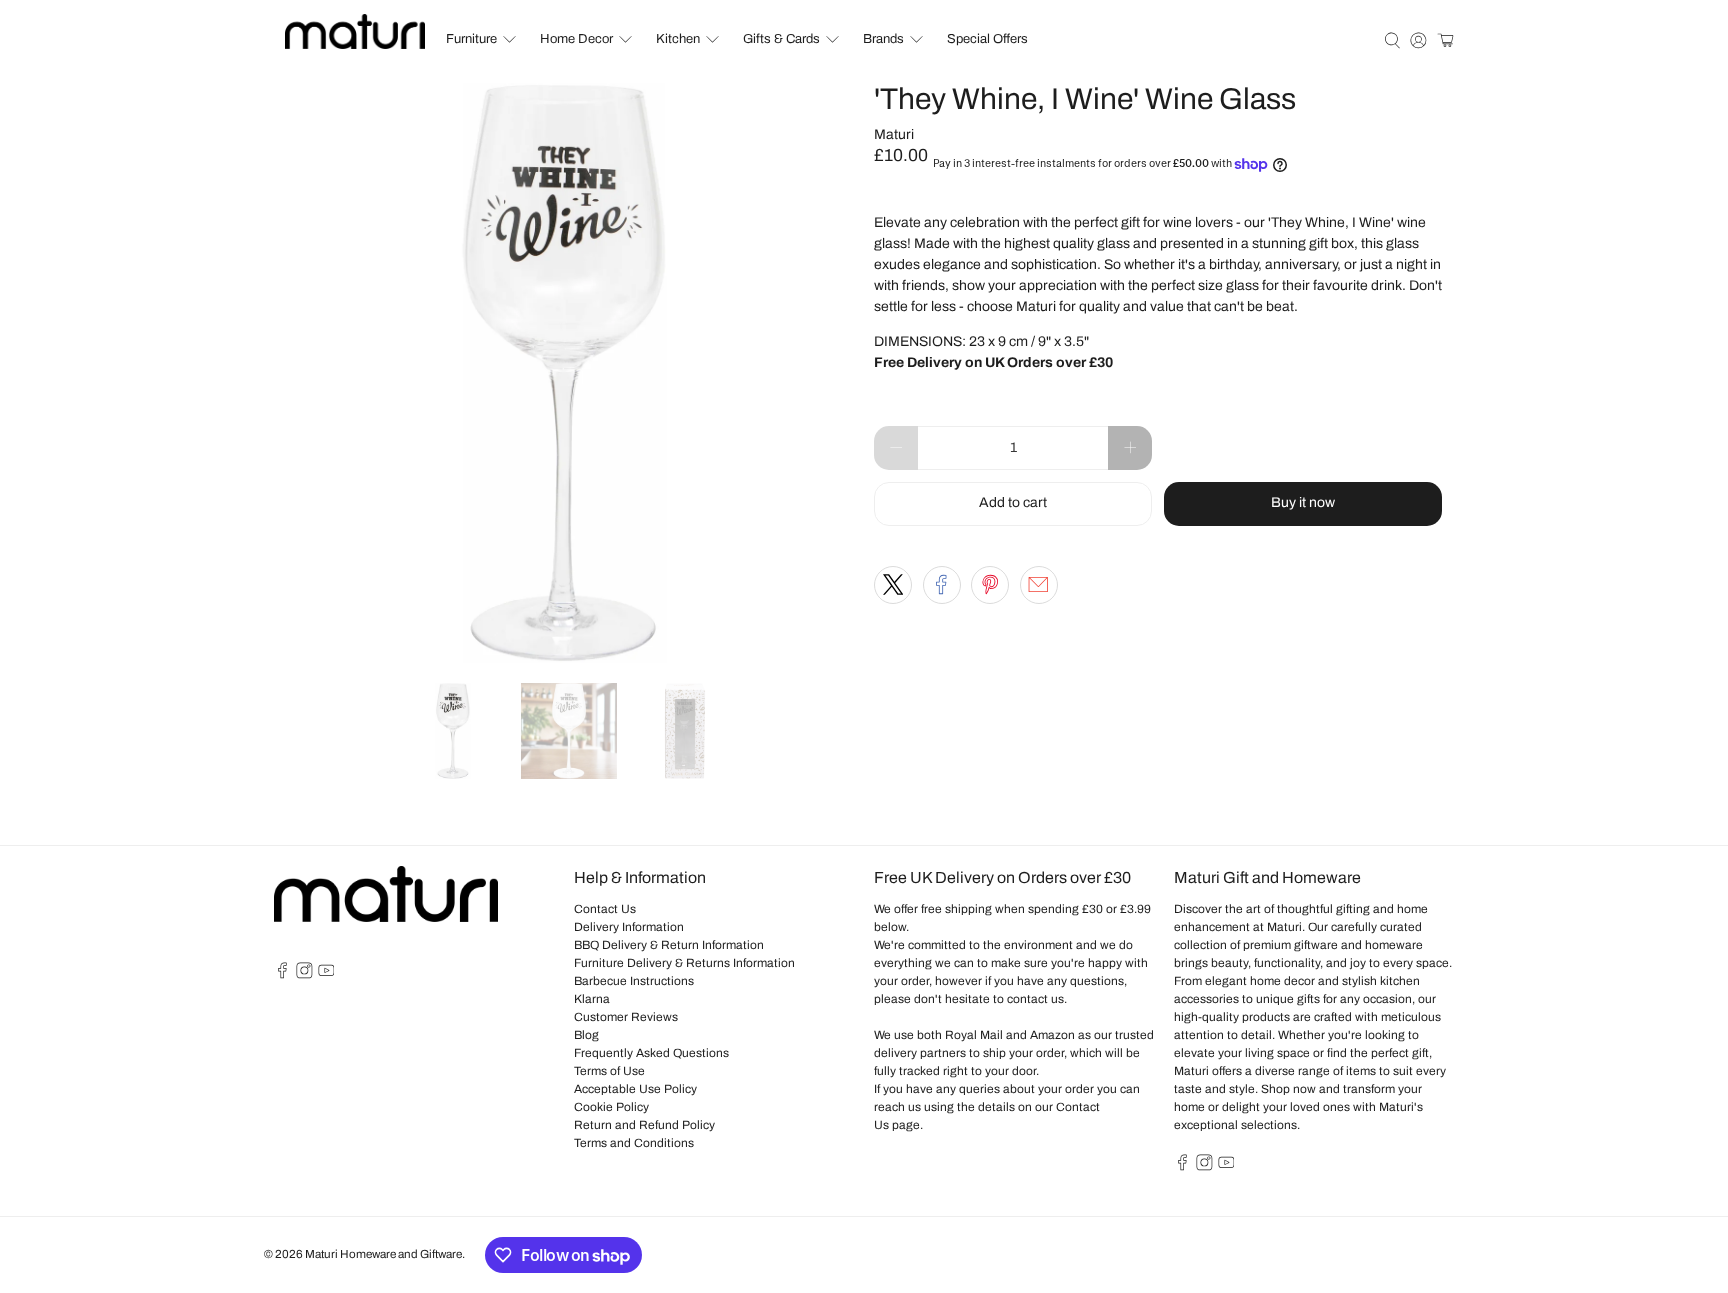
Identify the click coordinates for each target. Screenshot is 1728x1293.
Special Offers (987, 39)
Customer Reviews (626, 1017)
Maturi (894, 134)
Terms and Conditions (634, 1143)
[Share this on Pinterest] (990, 585)
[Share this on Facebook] (942, 585)
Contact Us (605, 909)
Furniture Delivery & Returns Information (684, 963)
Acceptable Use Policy (635, 1089)
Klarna (592, 999)
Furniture (471, 39)
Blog (586, 1035)
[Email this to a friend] (1039, 585)
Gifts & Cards (781, 39)
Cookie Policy (611, 1107)
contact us (1035, 999)
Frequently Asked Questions (651, 1053)
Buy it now (1303, 502)
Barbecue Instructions (634, 981)
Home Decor (576, 39)
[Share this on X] (893, 585)
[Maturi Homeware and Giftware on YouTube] (326, 975)
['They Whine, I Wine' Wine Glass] (564, 373)
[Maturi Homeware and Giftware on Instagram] (304, 975)
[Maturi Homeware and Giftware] (355, 31)
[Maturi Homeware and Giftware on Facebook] (282, 975)
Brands (883, 39)
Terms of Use (609, 1071)
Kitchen (678, 39)
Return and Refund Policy (644, 1125)
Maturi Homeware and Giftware (383, 1254)
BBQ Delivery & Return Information (669, 945)
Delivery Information (629, 927)
